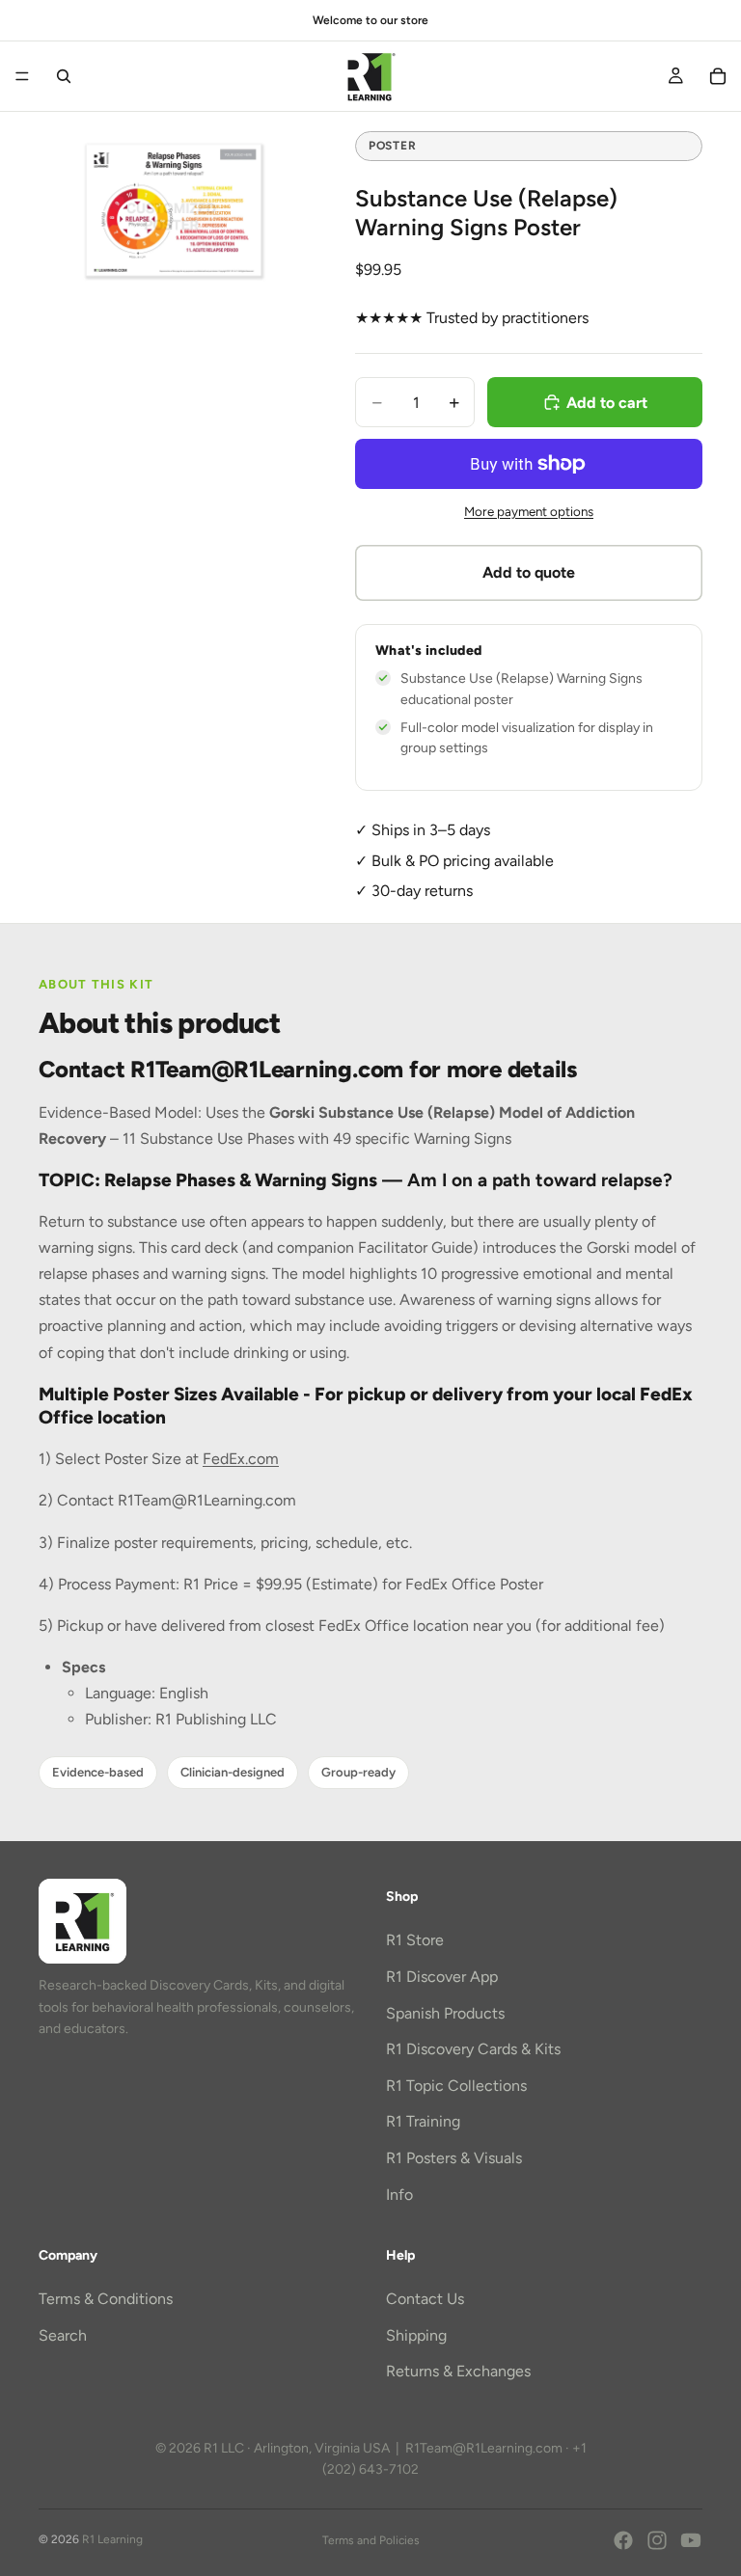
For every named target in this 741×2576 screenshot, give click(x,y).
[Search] (64, 76)
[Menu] (22, 76)
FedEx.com (241, 1459)
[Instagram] (657, 2540)
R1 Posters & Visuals (454, 2158)
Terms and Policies (371, 2540)
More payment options (529, 511)
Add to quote (529, 572)
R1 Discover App (442, 1977)
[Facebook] (623, 2540)
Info (399, 2194)
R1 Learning (112, 2539)
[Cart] (718, 76)
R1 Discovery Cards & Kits (473, 2049)
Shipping (416, 2335)
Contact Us (425, 2299)
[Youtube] (691, 2540)
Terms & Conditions (106, 2299)
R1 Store (415, 1940)
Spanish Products (445, 2013)
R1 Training (423, 2121)
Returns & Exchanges (458, 2371)
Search (63, 2335)
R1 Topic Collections (456, 2086)
